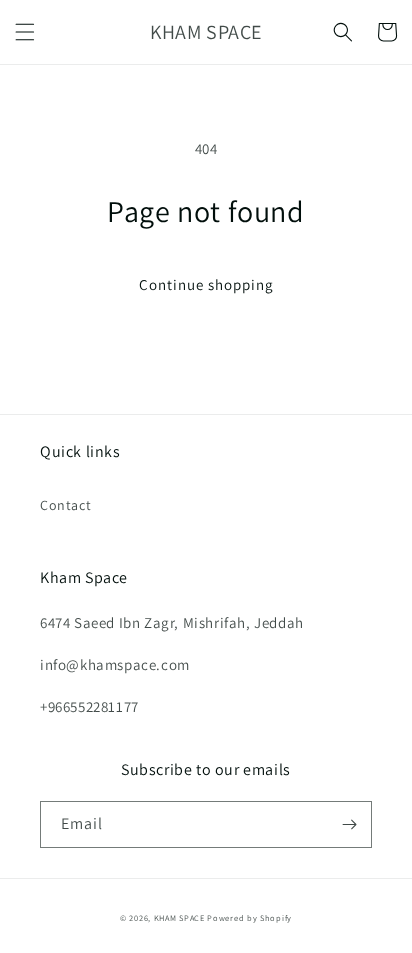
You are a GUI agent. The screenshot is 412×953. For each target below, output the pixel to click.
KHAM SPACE (179, 917)
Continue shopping (206, 284)
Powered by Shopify (249, 917)
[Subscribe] (349, 824)
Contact (65, 505)
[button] (25, 32)
